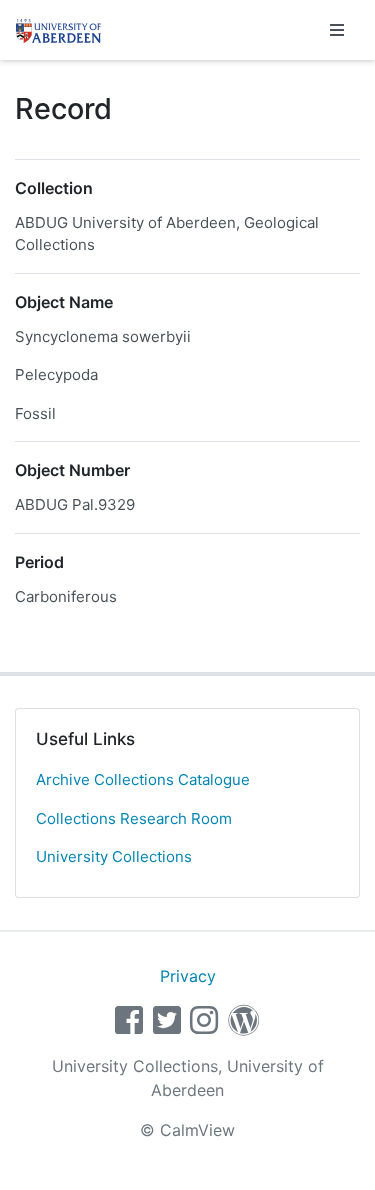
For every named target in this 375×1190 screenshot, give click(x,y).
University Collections (114, 856)
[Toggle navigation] (337, 30)
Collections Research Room (134, 818)
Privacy (188, 976)
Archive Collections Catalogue (143, 779)
